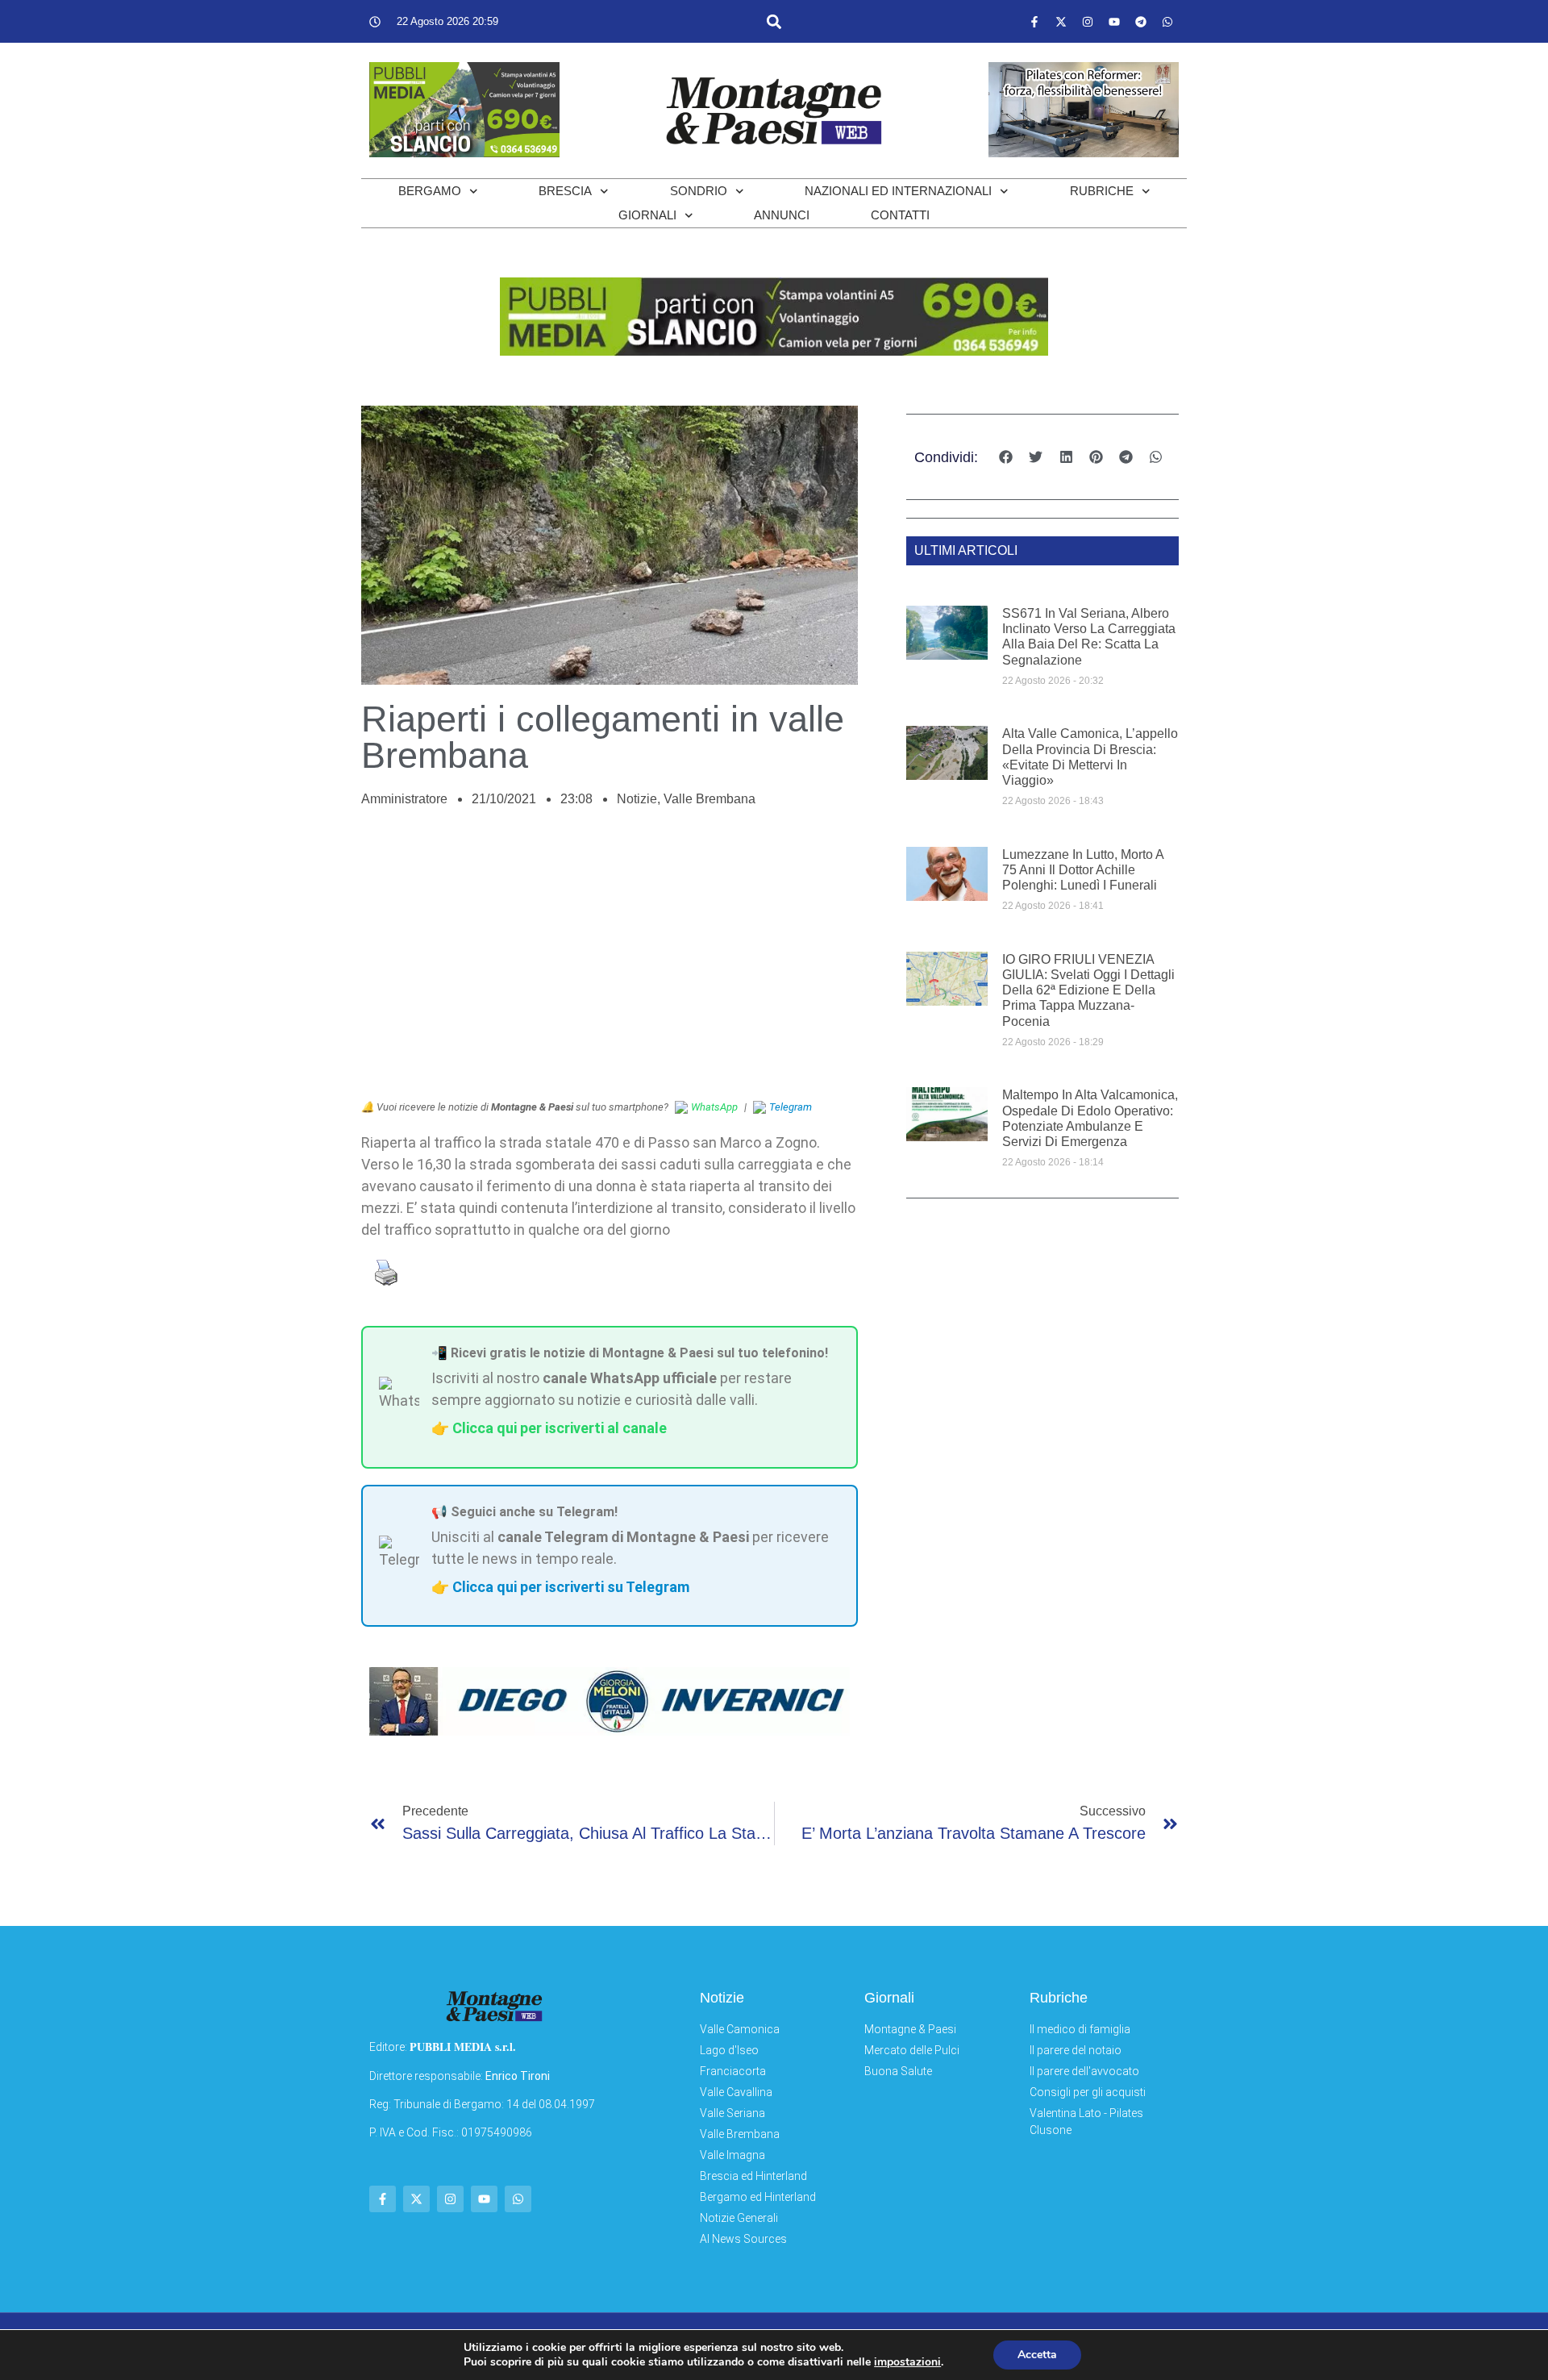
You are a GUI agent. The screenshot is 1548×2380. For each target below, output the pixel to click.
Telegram (791, 1107)
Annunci (782, 215)
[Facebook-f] (1034, 22)
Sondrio (699, 191)
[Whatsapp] (1167, 22)
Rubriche (1102, 191)
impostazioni (907, 2362)
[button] (774, 21)
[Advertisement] (610, 962)
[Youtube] (1114, 22)
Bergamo (430, 191)
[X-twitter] (1061, 22)
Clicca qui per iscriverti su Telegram (571, 1587)
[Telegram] (1141, 22)
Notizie (637, 799)
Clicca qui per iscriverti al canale (560, 1428)
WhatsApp (714, 1107)
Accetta (1037, 2355)
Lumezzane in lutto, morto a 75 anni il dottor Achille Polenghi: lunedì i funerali (1083, 870)
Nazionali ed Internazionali (898, 191)
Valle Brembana (709, 799)
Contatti (900, 215)
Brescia (565, 191)
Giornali (647, 215)
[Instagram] (1088, 22)
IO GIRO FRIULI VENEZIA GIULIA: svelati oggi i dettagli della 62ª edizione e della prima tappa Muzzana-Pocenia (1088, 990)
